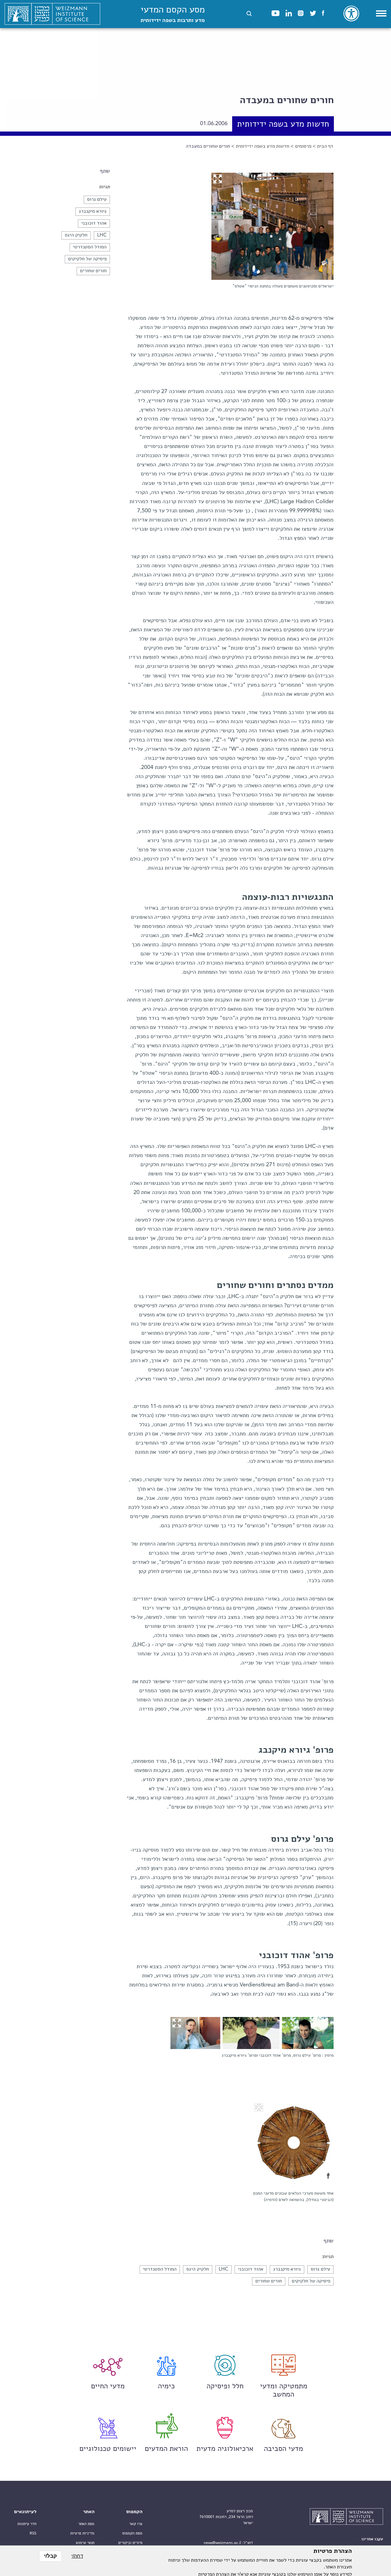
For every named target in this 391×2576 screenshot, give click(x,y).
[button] (249, 14)
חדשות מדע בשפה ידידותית (263, 146)
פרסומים (303, 146)
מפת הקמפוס (132, 2533)
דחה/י (77, 2556)
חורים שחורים (93, 271)
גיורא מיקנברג (93, 211)
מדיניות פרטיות (82, 2533)
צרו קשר (136, 2524)
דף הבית (325, 146)
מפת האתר (86, 2524)
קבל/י (50, 2556)
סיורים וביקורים (130, 2543)
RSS (33, 2533)
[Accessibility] (351, 13)
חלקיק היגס (76, 235)
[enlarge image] (217, 179)
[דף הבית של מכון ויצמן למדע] (52, 14)
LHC (102, 235)
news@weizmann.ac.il (222, 2543)
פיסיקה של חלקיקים (87, 259)
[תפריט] (381, 13)
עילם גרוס (97, 200)
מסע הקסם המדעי (173, 14)
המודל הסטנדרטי (90, 247)
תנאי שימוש (85, 2543)
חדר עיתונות (27, 2524)
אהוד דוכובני (94, 223)
